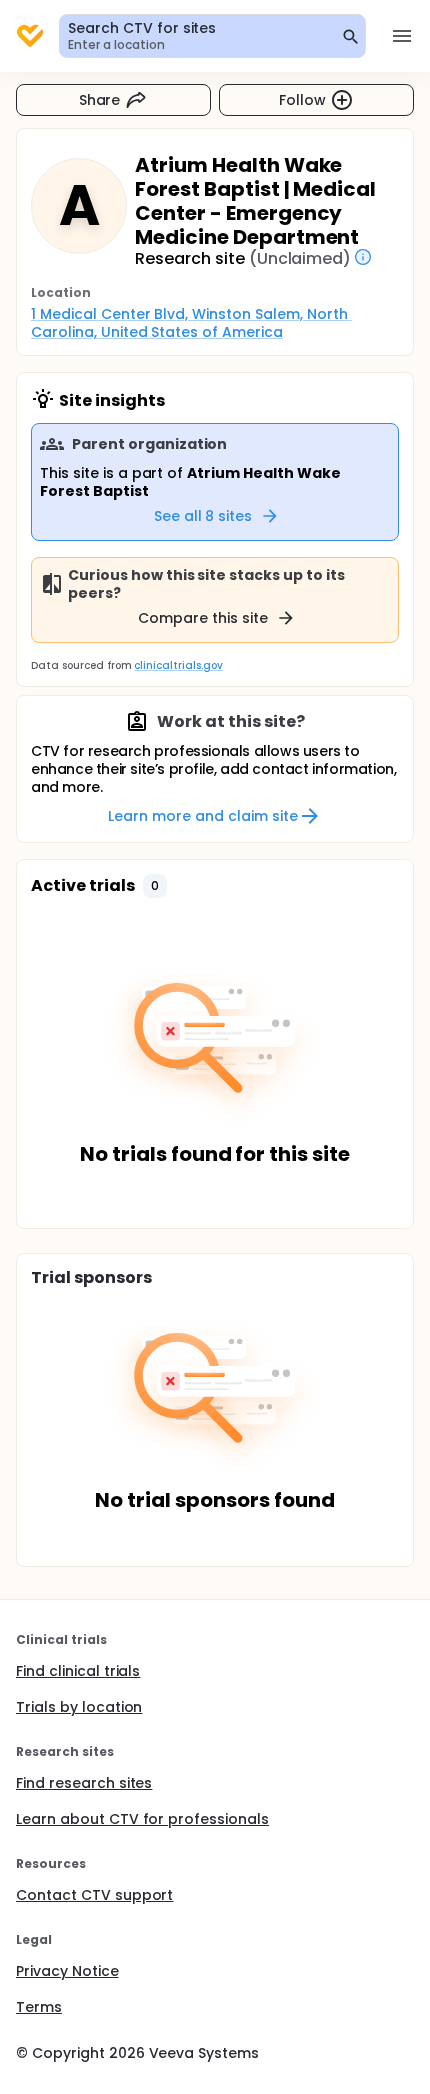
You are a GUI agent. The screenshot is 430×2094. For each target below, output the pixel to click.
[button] (155, 886)
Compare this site (203, 618)
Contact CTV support (94, 1895)
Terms (39, 2007)
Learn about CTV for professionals (142, 1819)
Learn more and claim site (202, 816)
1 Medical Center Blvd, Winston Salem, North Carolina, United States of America (191, 323)
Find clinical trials (78, 1671)
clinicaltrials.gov (178, 665)
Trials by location (79, 1707)
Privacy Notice (67, 1971)
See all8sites (203, 516)
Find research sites (84, 1783)
